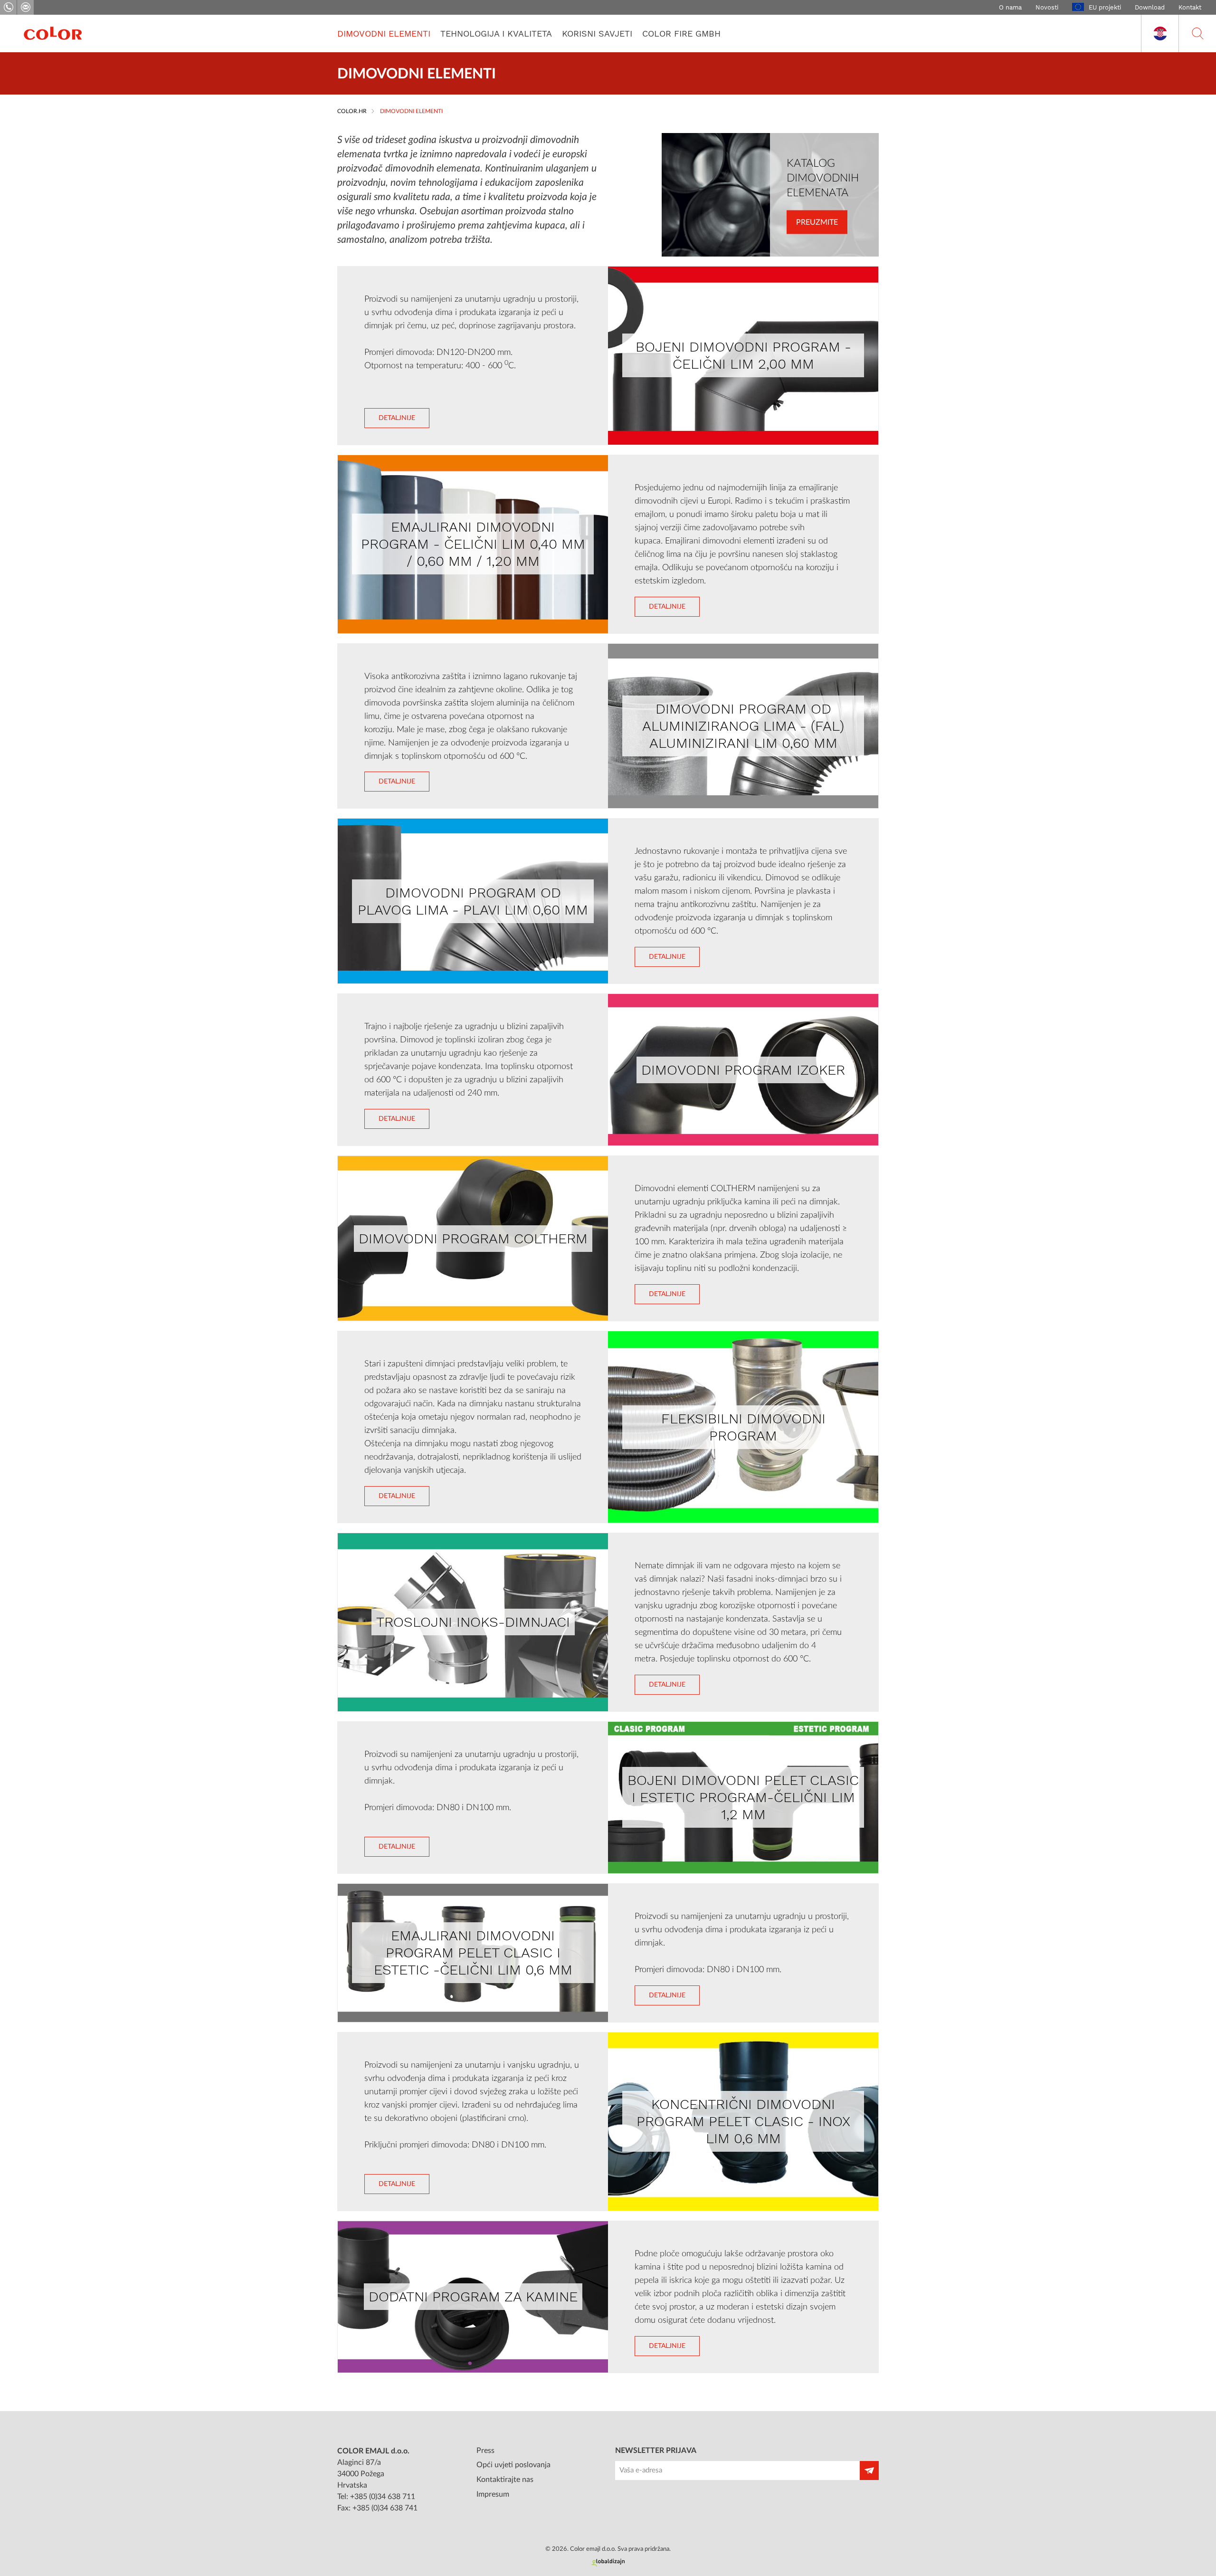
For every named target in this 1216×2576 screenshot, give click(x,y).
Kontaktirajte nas (505, 2480)
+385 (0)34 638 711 (383, 2497)
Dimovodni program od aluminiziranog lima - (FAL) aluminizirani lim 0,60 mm (743, 726)
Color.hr (352, 111)
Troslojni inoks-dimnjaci (473, 1622)
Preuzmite (817, 222)
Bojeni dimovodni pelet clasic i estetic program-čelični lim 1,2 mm (743, 1797)
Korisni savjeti (597, 33)
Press (485, 2451)
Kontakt (1190, 7)
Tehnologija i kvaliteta (496, 33)
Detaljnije (397, 418)
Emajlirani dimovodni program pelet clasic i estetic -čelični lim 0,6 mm (473, 1952)
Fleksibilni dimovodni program (743, 1427)
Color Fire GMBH (681, 33)
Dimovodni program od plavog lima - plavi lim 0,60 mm (473, 901)
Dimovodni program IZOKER (743, 1070)
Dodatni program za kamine (473, 2296)
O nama (1010, 7)
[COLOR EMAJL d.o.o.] (53, 33)
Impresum (493, 2494)
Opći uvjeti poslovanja (513, 2465)
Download (1150, 7)
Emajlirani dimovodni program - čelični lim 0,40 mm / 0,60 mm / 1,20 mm (473, 544)
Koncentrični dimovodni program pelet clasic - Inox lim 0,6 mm (743, 2121)
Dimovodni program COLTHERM (473, 1238)
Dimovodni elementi (384, 33)
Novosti (1047, 7)
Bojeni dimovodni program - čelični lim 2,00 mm (743, 355)
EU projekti (1105, 7)
